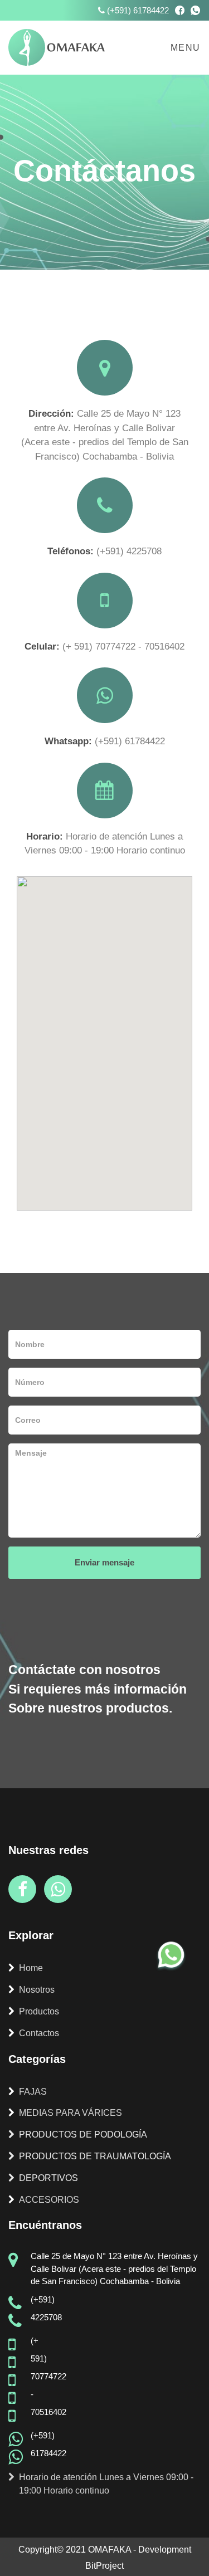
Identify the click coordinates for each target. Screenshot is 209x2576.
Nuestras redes (48, 1850)
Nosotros (37, 1990)
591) (85, 647)
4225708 (144, 551)
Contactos (39, 2033)
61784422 (145, 741)
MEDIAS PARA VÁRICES (71, 2113)
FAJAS (33, 2092)
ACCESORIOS (49, 2200)
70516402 (164, 647)
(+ (68, 647)
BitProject (104, 2566)
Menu (186, 48)
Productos (39, 2011)
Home (31, 1968)
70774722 (117, 647)
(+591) (111, 551)
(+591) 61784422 (138, 10)
